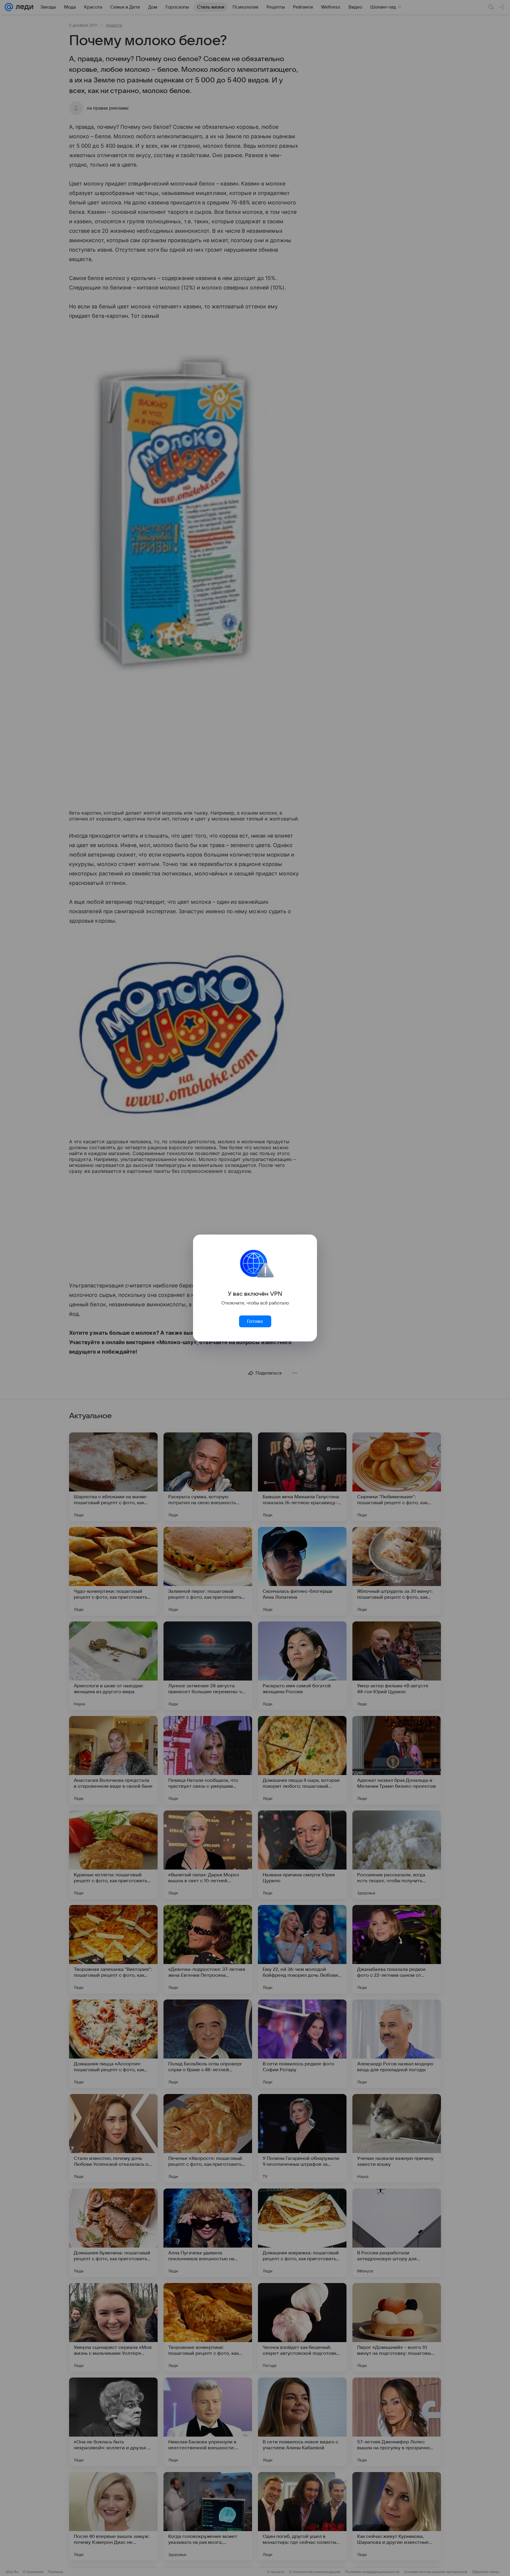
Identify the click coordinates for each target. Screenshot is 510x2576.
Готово (255, 1321)
